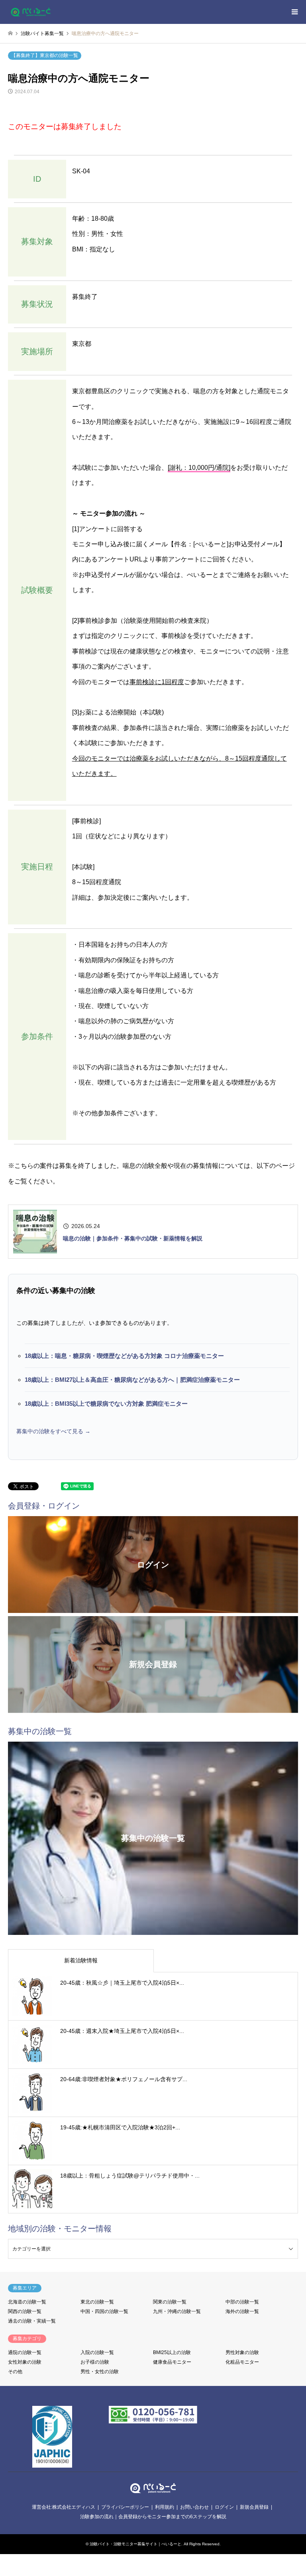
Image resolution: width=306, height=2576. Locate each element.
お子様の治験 (95, 2362)
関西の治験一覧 (25, 2311)
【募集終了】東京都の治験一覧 (45, 55)
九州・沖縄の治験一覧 (177, 2311)
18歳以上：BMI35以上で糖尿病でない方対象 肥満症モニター (106, 1404)
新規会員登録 (254, 2507)
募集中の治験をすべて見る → (53, 1431)
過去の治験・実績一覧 (32, 2321)
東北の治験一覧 (97, 2302)
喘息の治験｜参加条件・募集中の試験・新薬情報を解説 (133, 1238)
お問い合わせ (194, 2507)
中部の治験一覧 (242, 2302)
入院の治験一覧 (97, 2352)
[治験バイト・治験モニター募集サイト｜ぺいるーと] (31, 12)
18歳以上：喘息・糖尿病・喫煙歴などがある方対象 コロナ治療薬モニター (124, 1356)
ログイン (224, 2507)
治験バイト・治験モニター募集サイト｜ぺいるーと (135, 2544)
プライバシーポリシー (125, 2507)
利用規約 (165, 2507)
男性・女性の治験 (100, 2372)
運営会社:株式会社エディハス (64, 2507)
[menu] (294, 12)
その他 (15, 2372)
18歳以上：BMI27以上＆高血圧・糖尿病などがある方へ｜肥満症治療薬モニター (132, 1380)
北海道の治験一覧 (27, 2302)
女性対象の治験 (25, 2362)
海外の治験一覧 (242, 2311)
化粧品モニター (242, 2362)
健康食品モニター (172, 2362)
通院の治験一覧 (25, 2352)
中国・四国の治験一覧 (104, 2311)
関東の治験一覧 (170, 2302)
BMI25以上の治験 (172, 2352)
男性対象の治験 (242, 2352)
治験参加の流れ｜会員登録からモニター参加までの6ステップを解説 (153, 2517)
